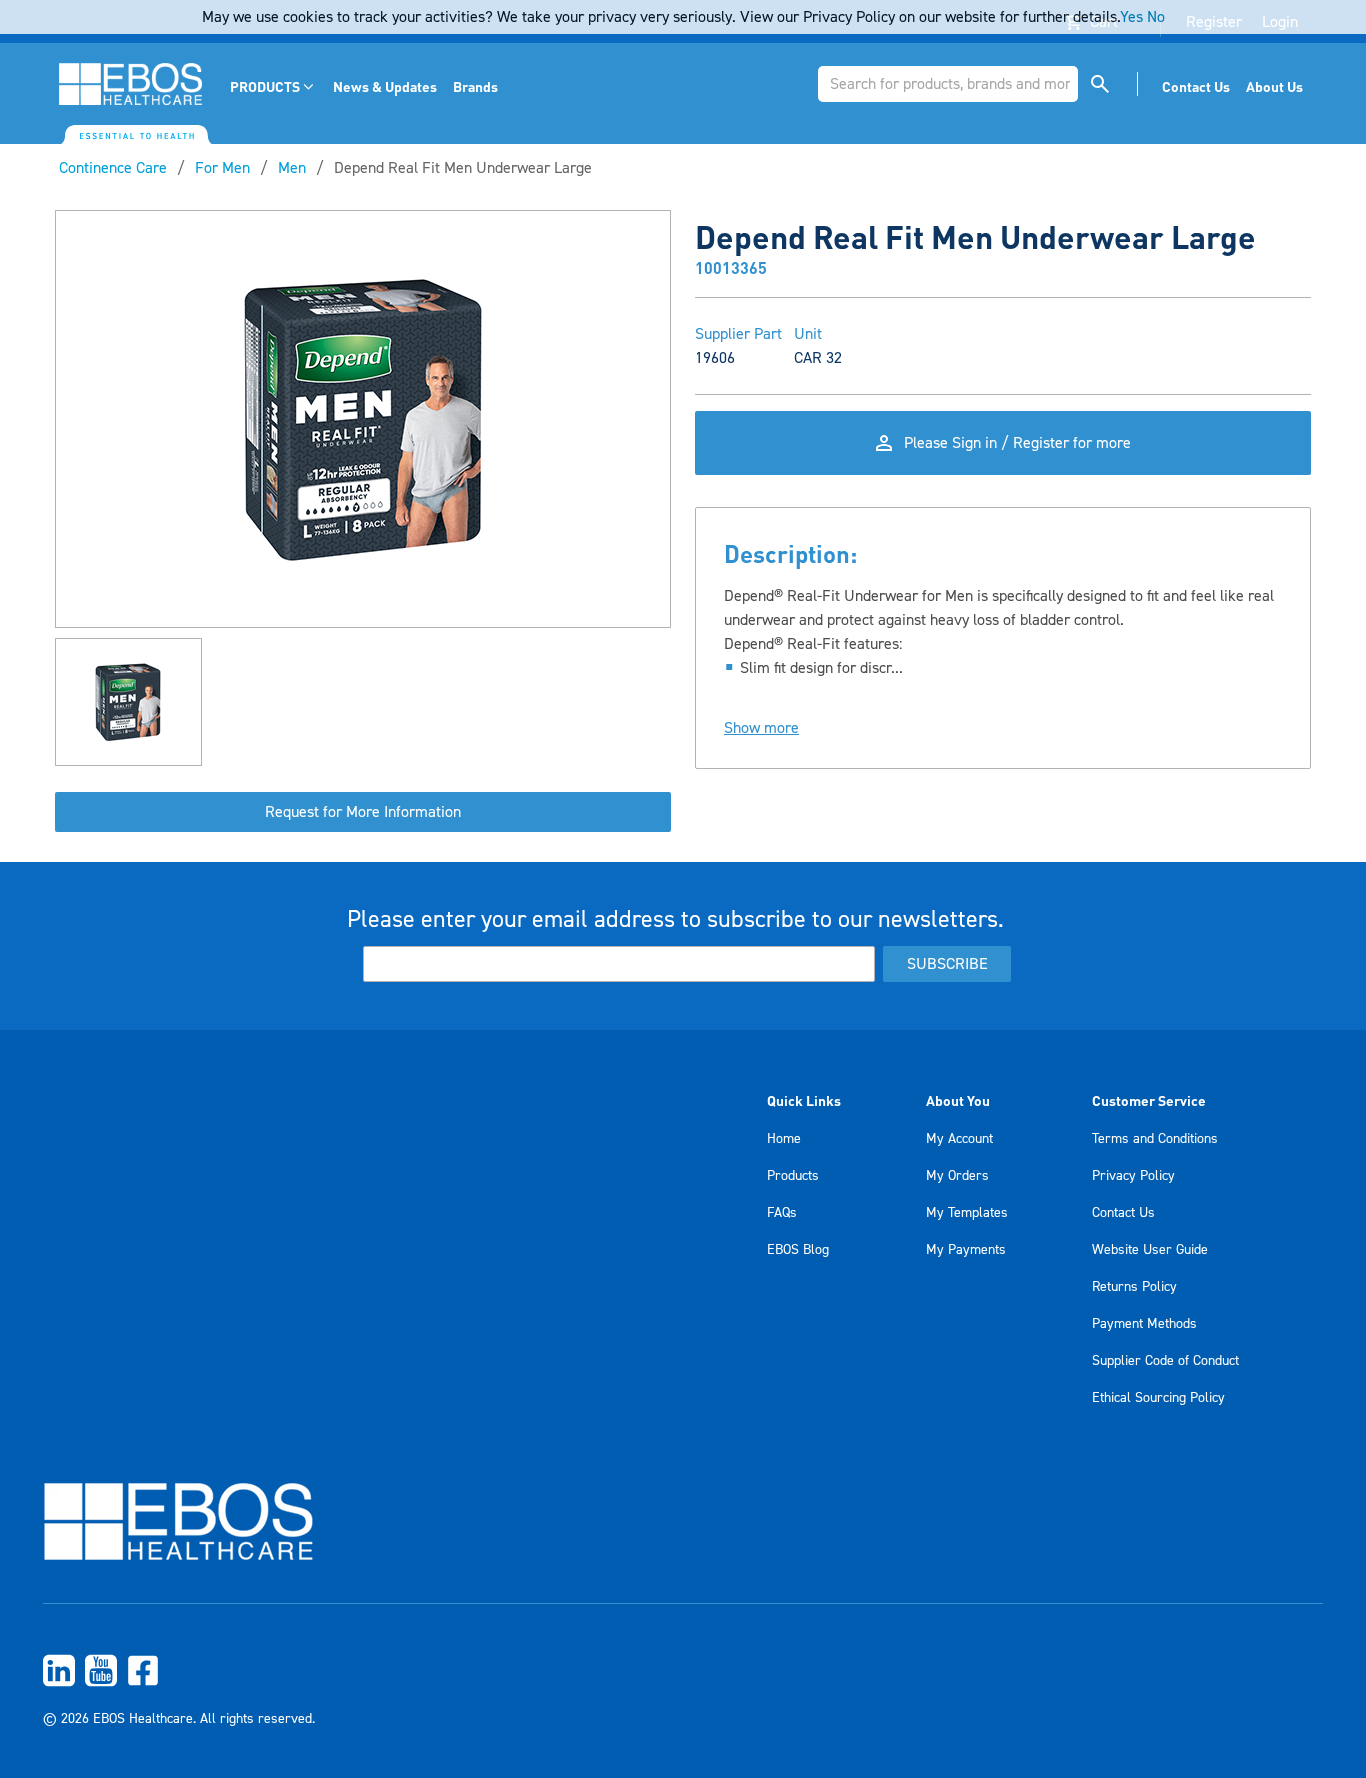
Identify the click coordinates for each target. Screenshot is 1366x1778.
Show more (761, 728)
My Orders (957, 1176)
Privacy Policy (1133, 1176)
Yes (1131, 17)
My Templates (967, 1213)
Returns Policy (1134, 1287)
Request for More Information (363, 812)
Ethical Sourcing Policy (1158, 1398)
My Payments (966, 1250)
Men (292, 168)
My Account (959, 1139)
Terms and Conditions (1155, 1139)
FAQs (782, 1213)
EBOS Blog (798, 1250)
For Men (222, 168)
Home (784, 1139)
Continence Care (113, 168)
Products (793, 1176)
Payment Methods (1144, 1324)
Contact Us (1123, 1213)
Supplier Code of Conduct (1165, 1361)
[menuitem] (273, 86)
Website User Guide (1150, 1250)
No (1156, 17)
